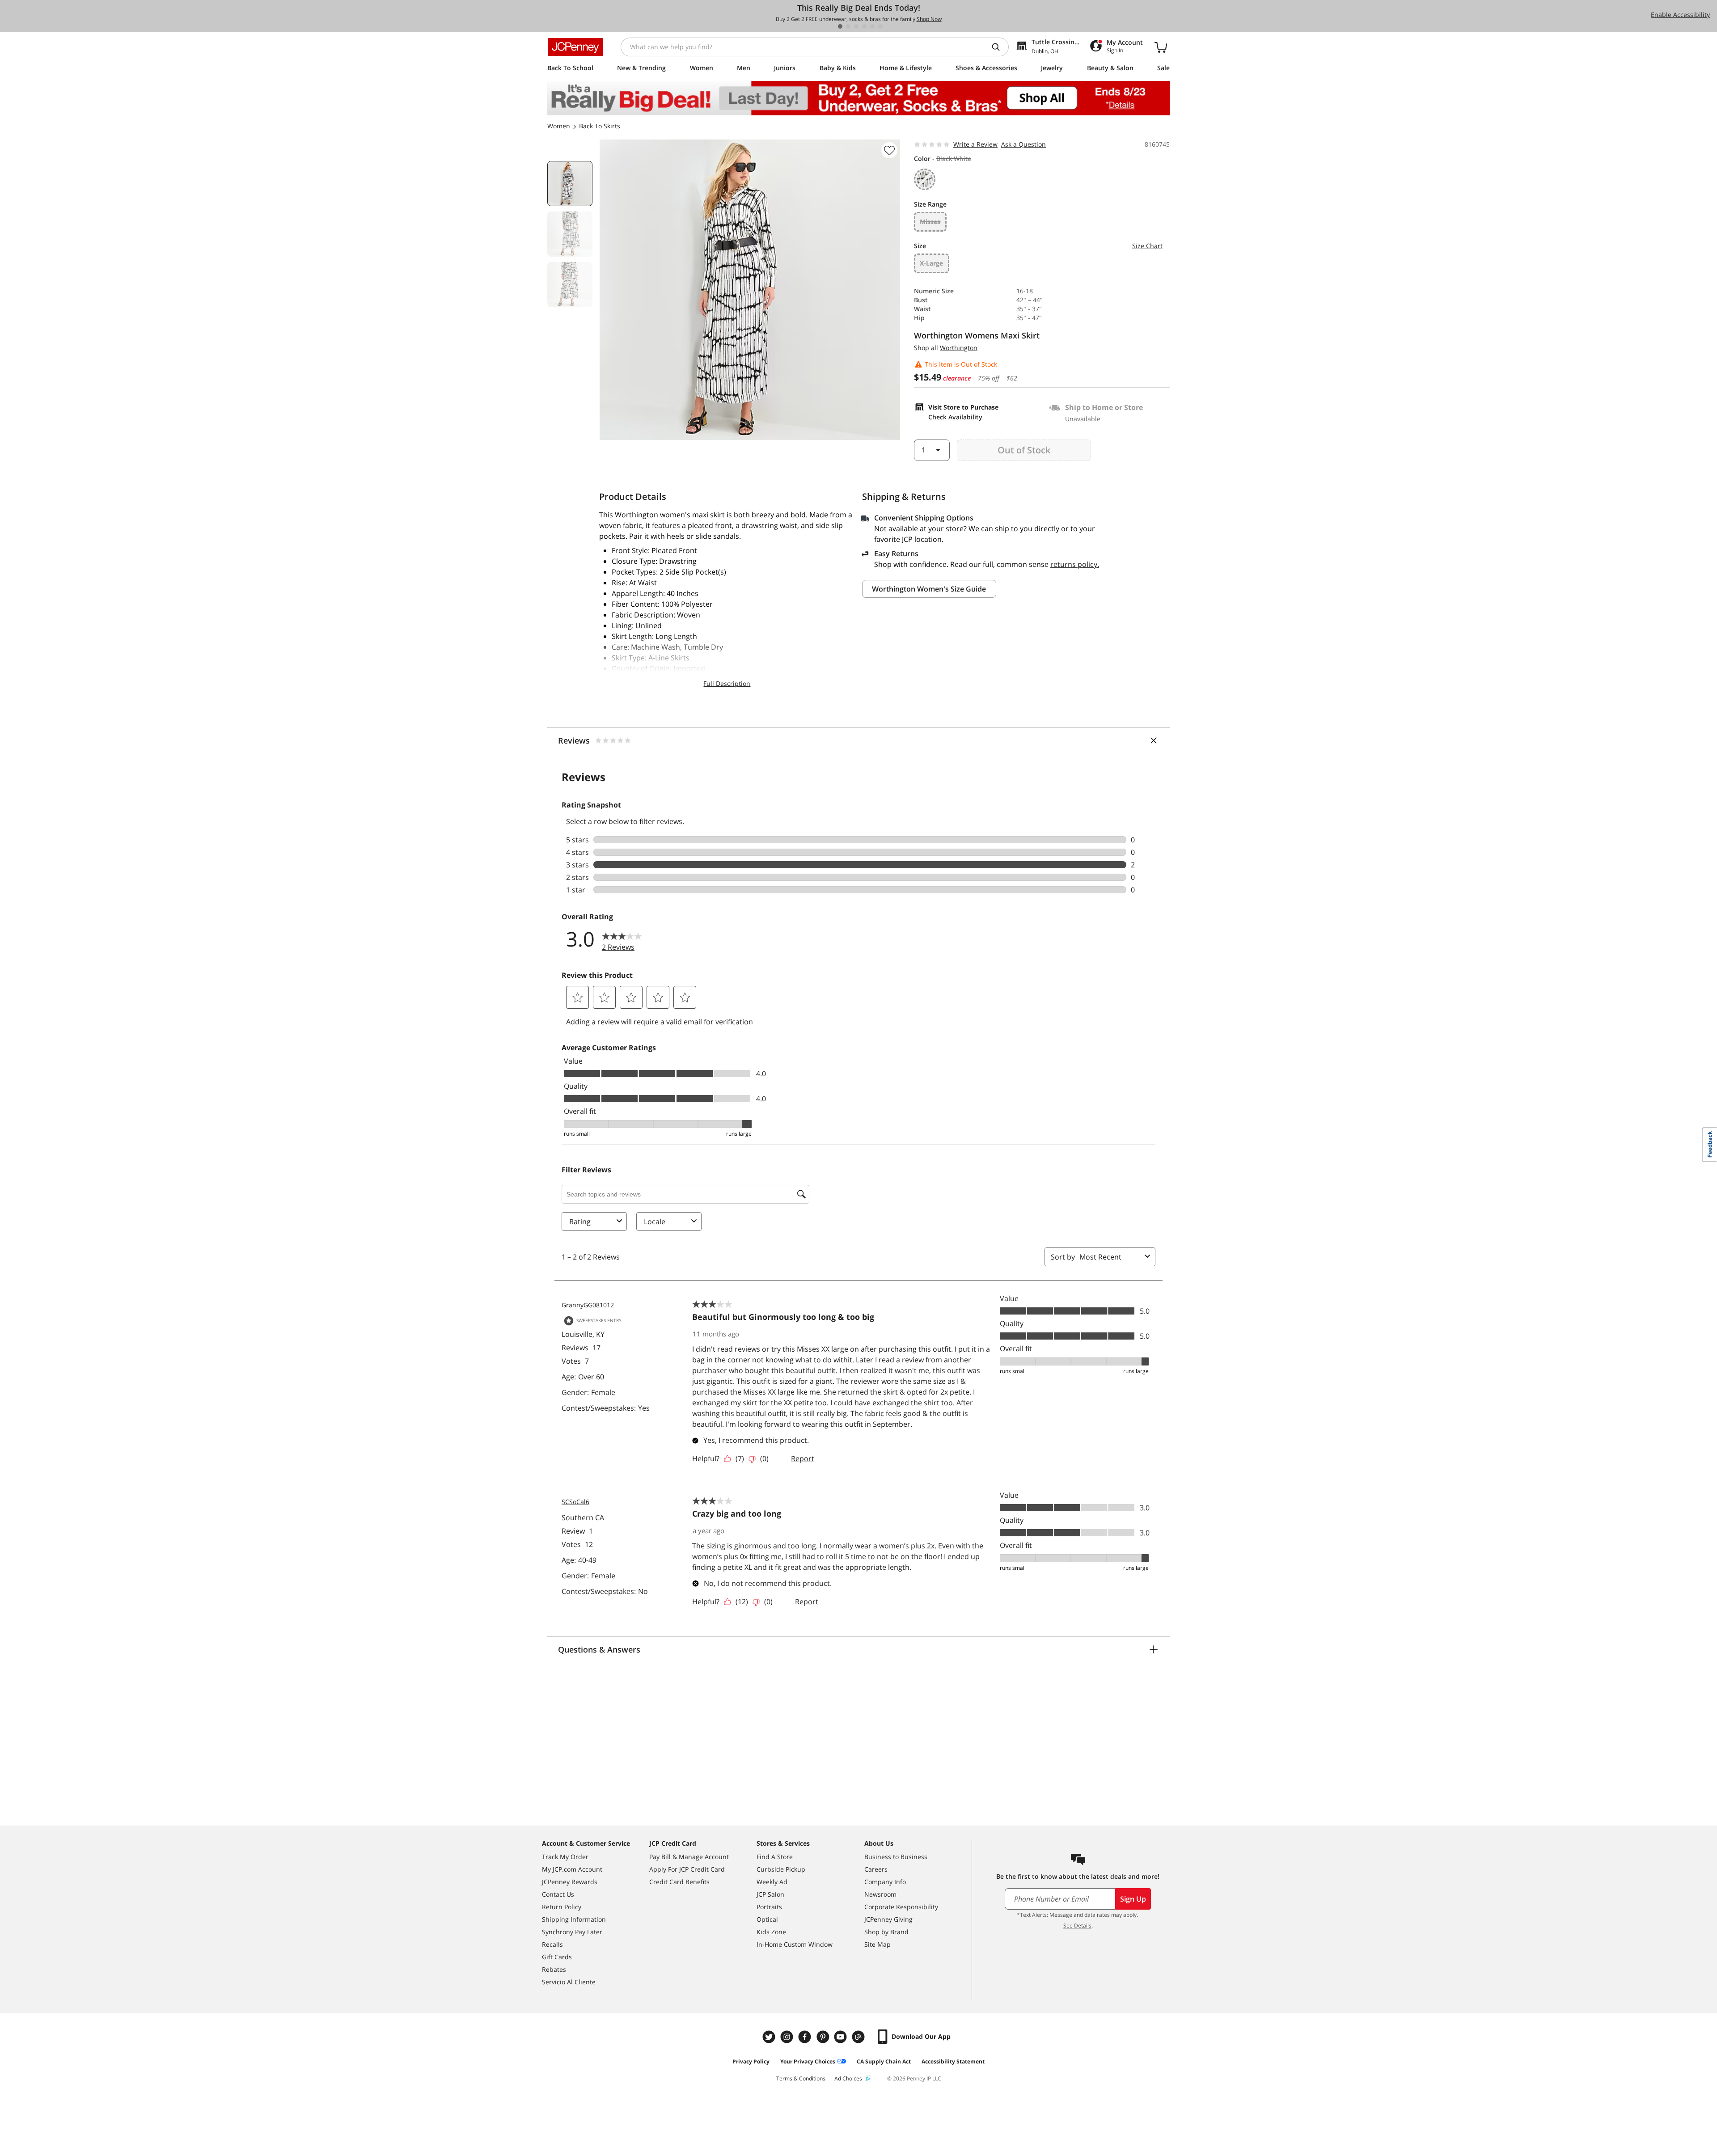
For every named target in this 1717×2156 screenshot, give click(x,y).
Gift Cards (557, 1957)
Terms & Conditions (801, 2078)
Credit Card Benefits (679, 1882)
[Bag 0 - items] (1161, 47)
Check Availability (955, 417)
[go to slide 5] (872, 26)
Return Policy (562, 1907)
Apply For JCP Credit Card (687, 1869)
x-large (931, 263)
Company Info (885, 1882)
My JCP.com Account (572, 1869)
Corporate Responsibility (901, 1907)
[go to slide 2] (848, 26)
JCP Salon (770, 1894)
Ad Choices (848, 2078)
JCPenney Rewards (570, 1882)
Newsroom (880, 1894)
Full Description (727, 683)
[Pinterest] (824, 2037)
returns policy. (1075, 564)
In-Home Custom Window (795, 1944)
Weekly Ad (772, 1882)
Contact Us (558, 1894)
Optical (767, 1919)
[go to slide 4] (864, 26)
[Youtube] (842, 2037)
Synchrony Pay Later (572, 1932)
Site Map (878, 1944)
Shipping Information (574, 1919)
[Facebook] (806, 2037)
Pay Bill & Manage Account (689, 1857)
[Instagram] (788, 2037)
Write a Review (975, 144)
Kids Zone (771, 1932)
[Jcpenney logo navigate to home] (575, 47)
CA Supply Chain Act (884, 2061)
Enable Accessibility (1680, 15)
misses (930, 222)
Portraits (769, 1907)
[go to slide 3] (856, 26)
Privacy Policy (751, 2061)
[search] (999, 47)
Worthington (959, 348)
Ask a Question (1023, 144)
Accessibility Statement (953, 2061)
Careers (876, 1869)
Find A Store (775, 1857)
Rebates (554, 1969)
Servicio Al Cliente (569, 1982)
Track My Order (565, 1857)
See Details (1077, 1926)
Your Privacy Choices (808, 2061)
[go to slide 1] (840, 26)
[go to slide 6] (880, 26)
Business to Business (896, 1857)
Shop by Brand (886, 1932)
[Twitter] (770, 2037)
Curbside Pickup (781, 1869)
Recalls (552, 1944)
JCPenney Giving (888, 1919)
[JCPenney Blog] (859, 2037)
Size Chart (1147, 246)
